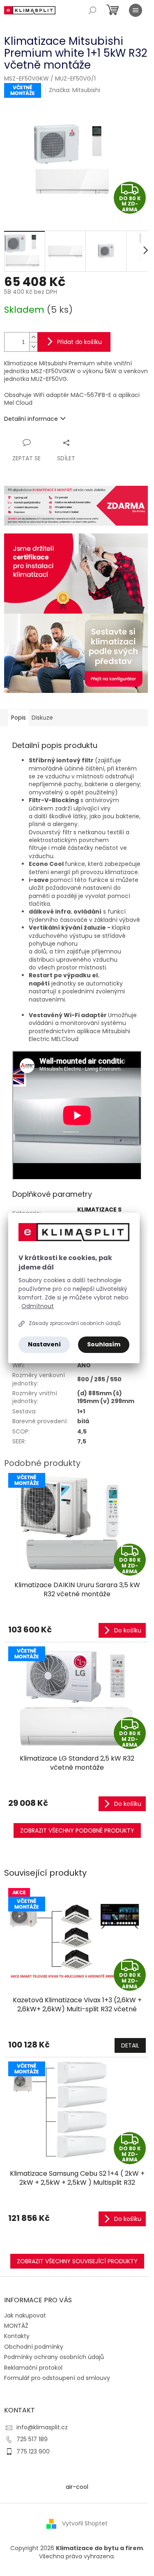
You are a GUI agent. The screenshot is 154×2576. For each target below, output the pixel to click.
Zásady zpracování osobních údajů (75, 1323)
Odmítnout (38, 1306)
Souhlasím (104, 1344)
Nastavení (44, 1344)
